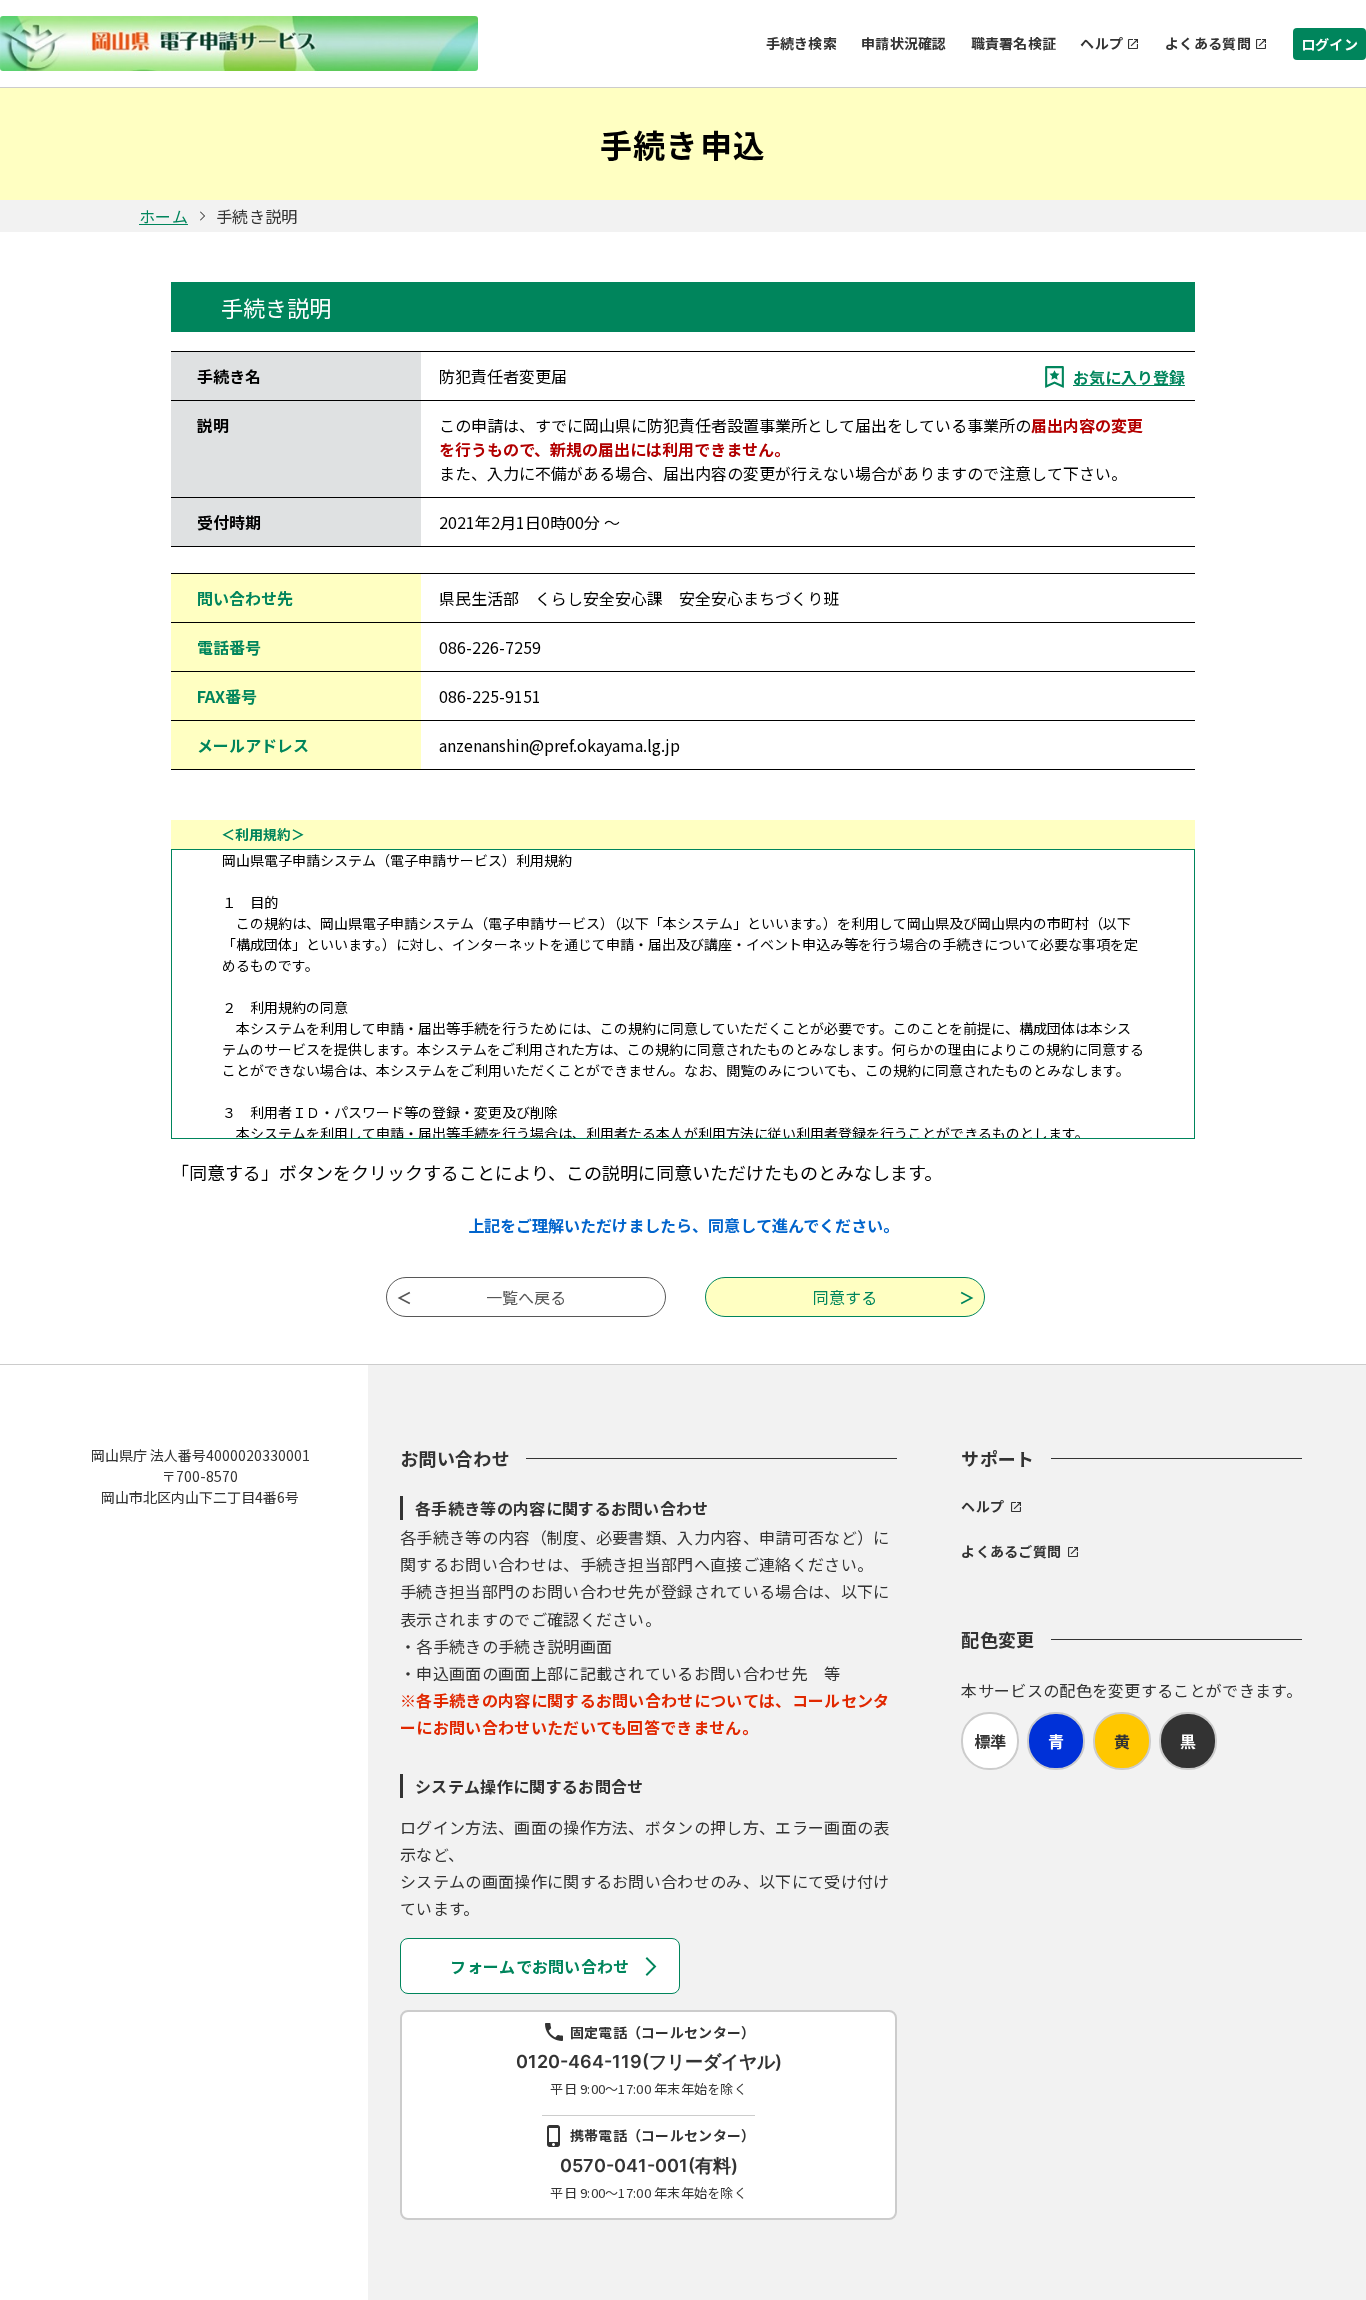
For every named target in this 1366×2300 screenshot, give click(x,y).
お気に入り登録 (1129, 377)
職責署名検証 (1014, 43)
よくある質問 (1208, 43)
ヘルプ (1101, 43)
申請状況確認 (904, 43)
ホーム (163, 216)
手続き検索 (801, 43)
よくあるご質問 (1011, 1551)
